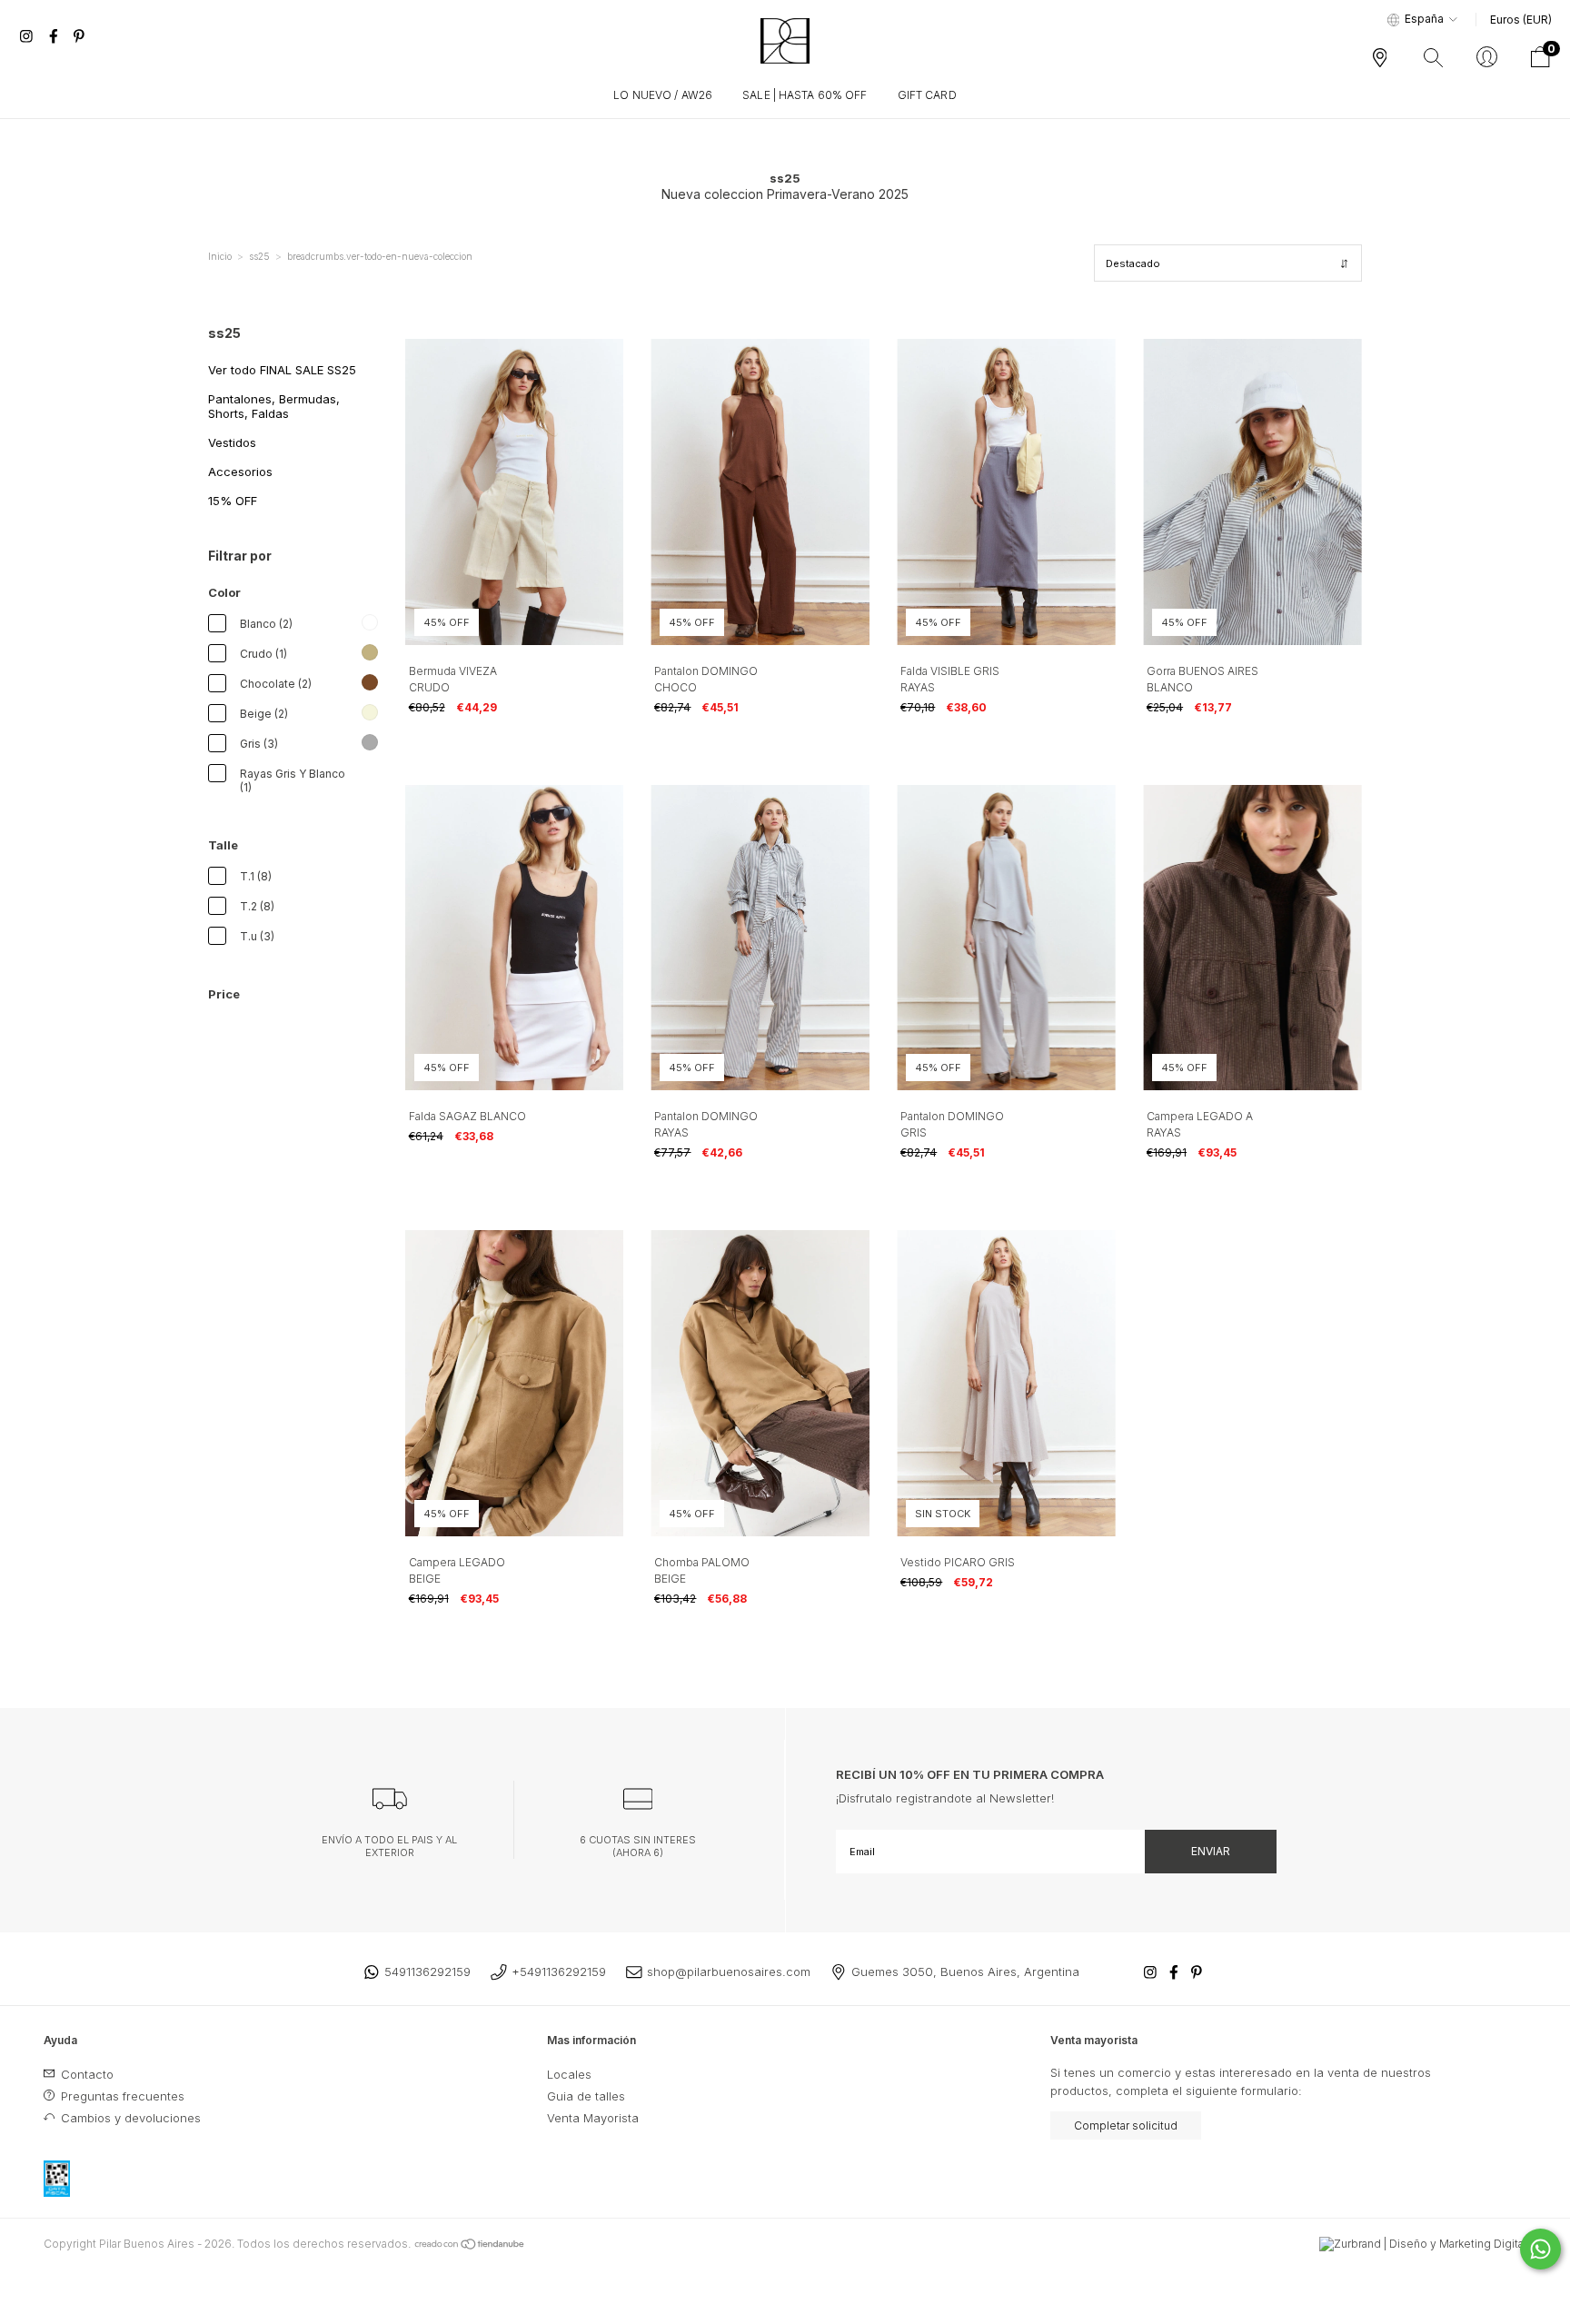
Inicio (220, 256)
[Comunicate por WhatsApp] (1540, 2249)
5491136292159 (427, 1971)
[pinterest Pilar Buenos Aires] (79, 36)
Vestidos (232, 442)
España (1424, 19)
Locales (569, 2074)
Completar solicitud (1126, 2125)
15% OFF (233, 501)
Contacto (85, 2074)
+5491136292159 (559, 1971)
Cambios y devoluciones (129, 2118)
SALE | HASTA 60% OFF (805, 95)
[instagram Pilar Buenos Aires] (28, 36)
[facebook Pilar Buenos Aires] (55, 36)
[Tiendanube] (470, 2244)
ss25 (259, 256)
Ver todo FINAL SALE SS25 (282, 370)
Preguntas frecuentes (121, 2096)
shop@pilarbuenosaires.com (729, 1971)
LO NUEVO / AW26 (663, 95)
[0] (1540, 63)
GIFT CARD (927, 95)
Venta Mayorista (593, 2118)
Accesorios (240, 472)
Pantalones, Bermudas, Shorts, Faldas (274, 406)
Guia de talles (586, 2096)
